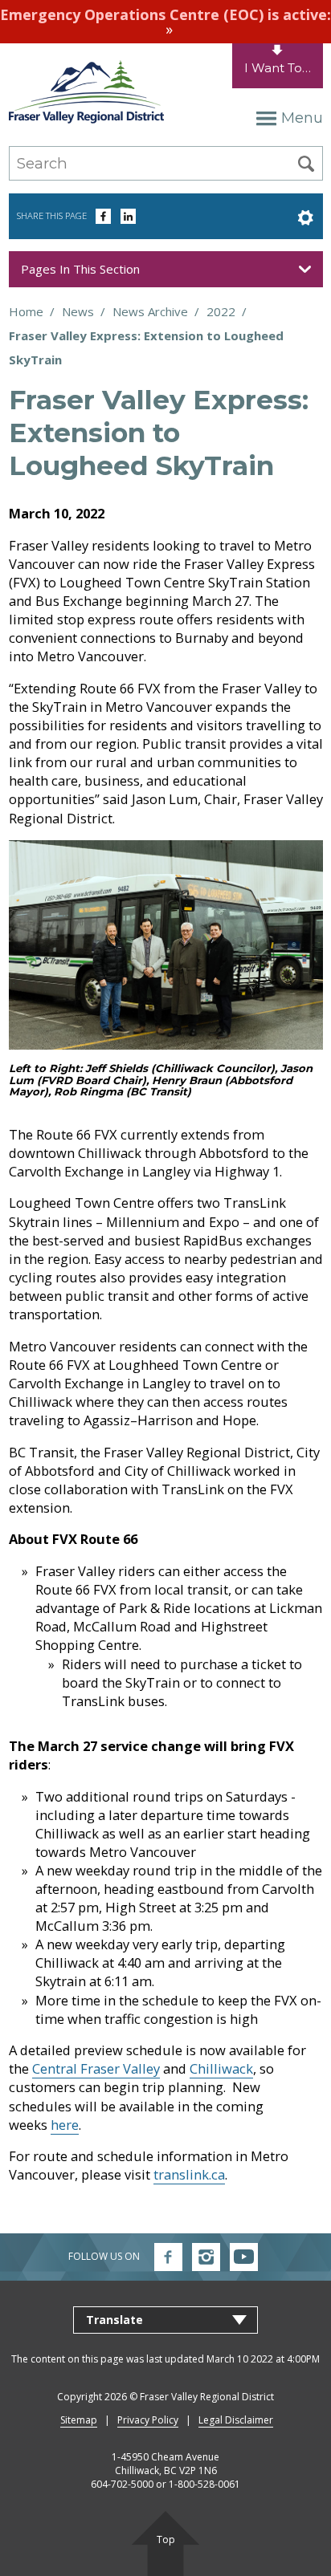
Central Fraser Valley (96, 2068)
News (78, 311)
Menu (302, 118)
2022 (221, 311)
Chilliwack (221, 2068)
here (65, 2125)
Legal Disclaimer (236, 2420)
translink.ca (189, 2174)
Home (26, 311)
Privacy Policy (148, 2420)
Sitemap (79, 2420)
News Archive (150, 311)
